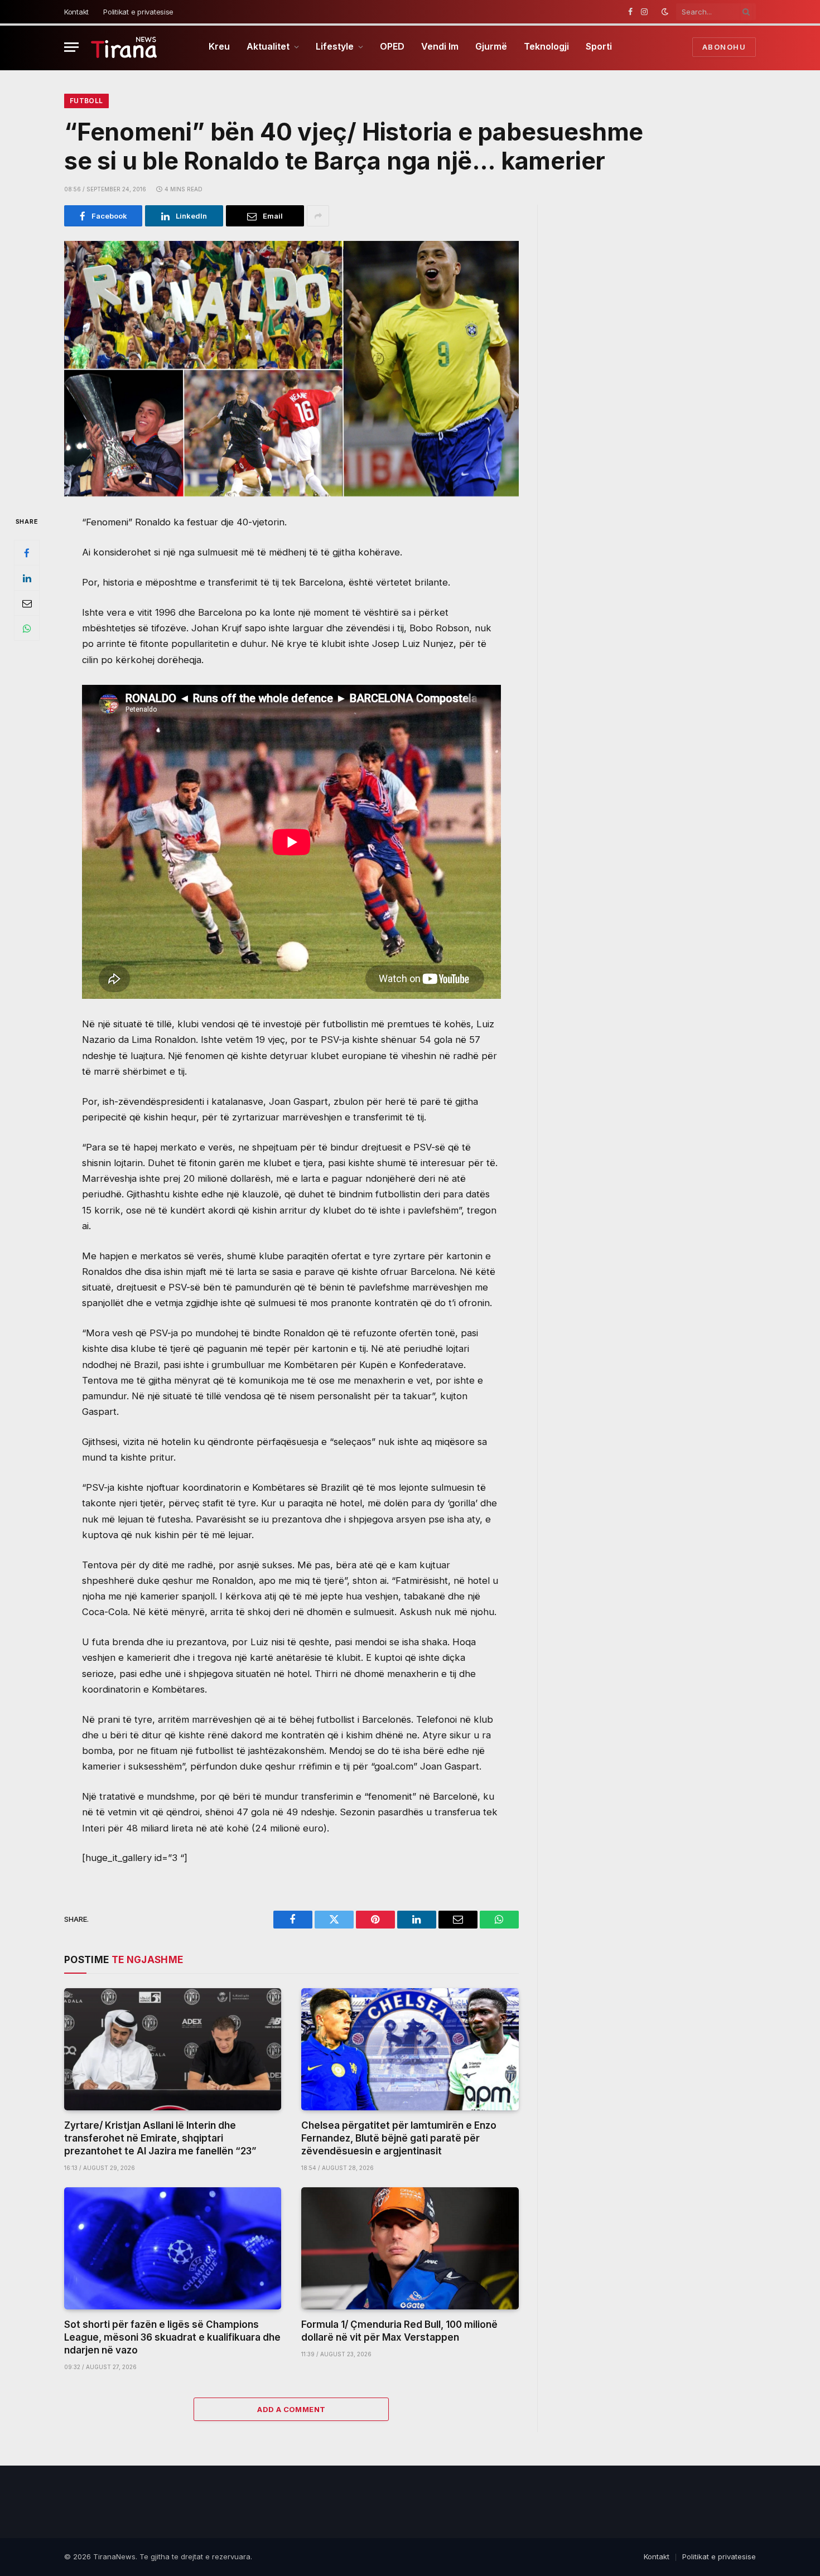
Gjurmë (491, 46)
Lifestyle (335, 46)
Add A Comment (291, 2409)
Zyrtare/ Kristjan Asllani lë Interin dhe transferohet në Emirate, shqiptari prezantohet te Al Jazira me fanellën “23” (160, 2138)
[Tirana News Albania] (124, 47)
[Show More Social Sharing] (318, 216)
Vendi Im (440, 46)
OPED (392, 46)
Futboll (86, 101)
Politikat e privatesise (138, 12)
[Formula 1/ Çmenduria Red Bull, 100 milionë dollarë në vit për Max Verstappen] (410, 2248)
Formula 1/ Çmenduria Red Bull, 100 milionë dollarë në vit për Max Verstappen (399, 2331)
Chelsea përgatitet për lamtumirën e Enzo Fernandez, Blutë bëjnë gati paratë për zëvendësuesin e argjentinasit (399, 2138)
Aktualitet (268, 46)
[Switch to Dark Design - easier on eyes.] (665, 12)
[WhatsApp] (27, 629)
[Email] (27, 603)
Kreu (219, 46)
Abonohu (724, 47)
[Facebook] (27, 553)
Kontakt (76, 12)
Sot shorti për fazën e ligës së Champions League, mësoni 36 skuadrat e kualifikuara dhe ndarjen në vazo (172, 2337)
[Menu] (71, 47)
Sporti (599, 46)
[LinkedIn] (27, 578)
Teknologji (546, 46)
